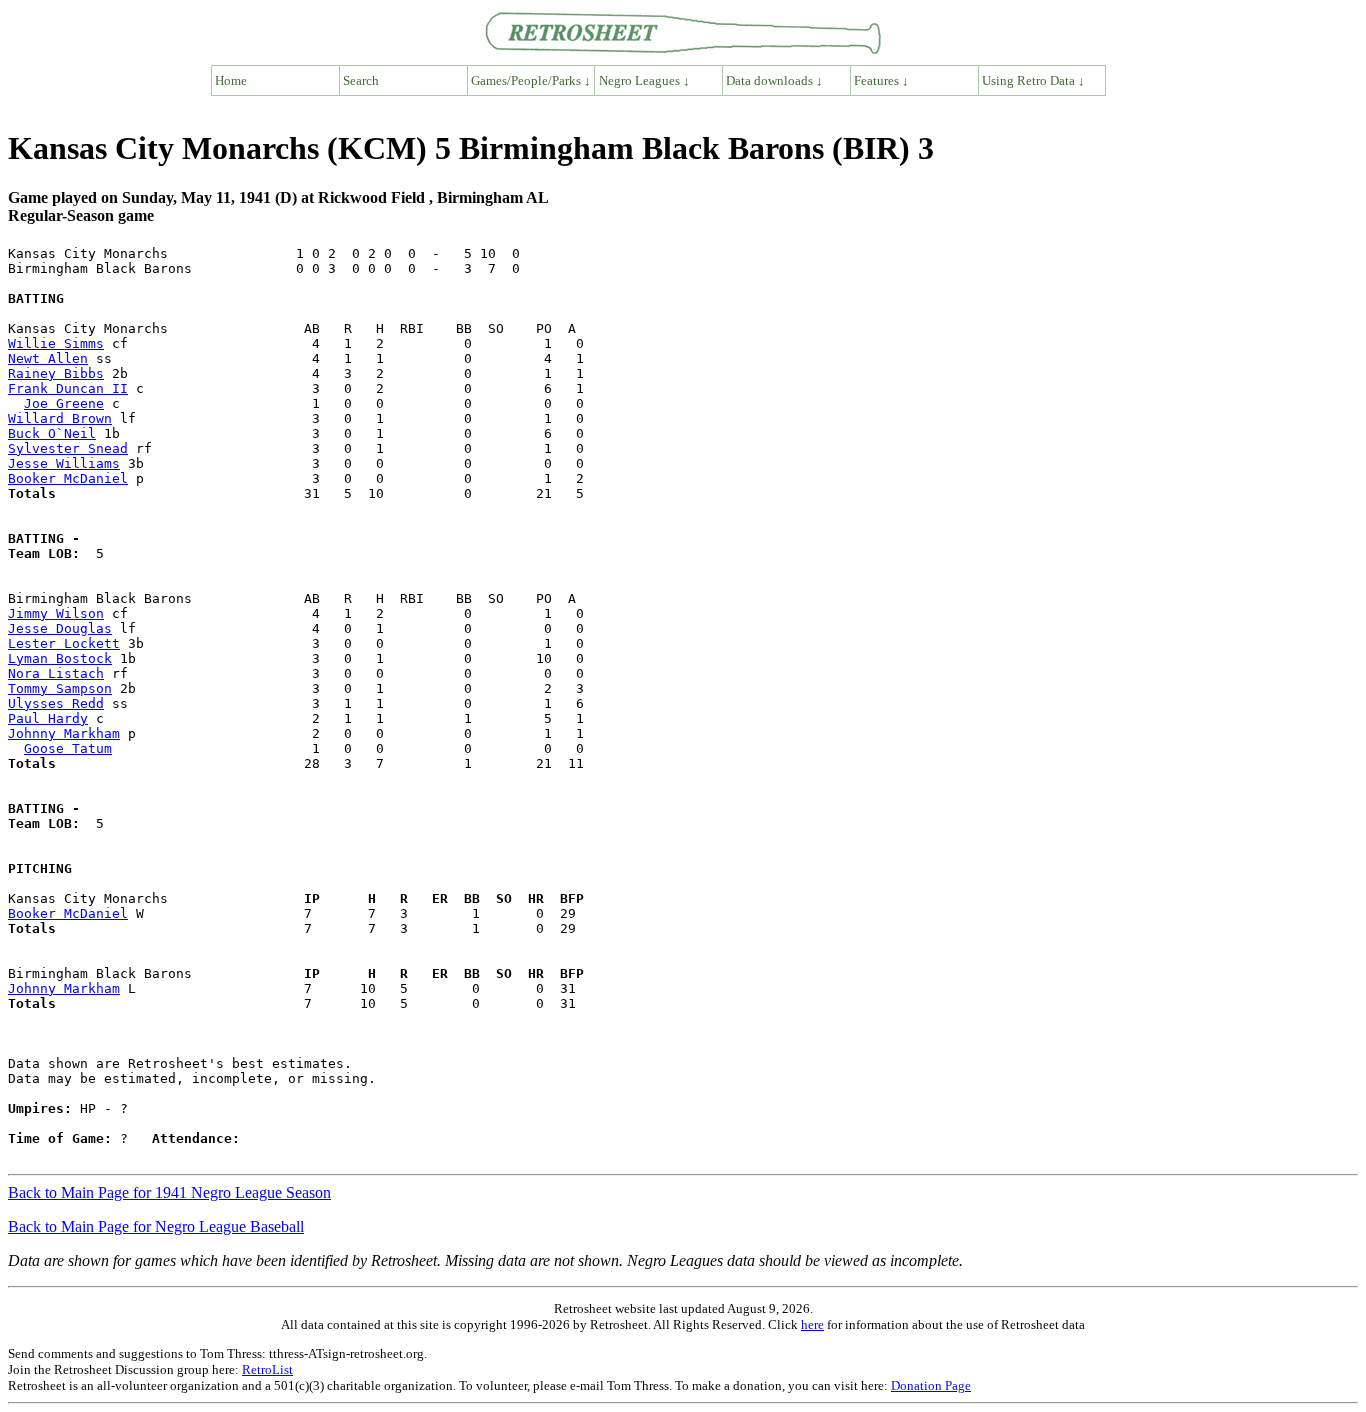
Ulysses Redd (56, 703)
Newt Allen (48, 358)
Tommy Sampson (60, 688)
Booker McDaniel (68, 478)
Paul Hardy (48, 718)
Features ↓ (881, 80)
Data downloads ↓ (774, 80)
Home (231, 80)
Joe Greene (64, 403)
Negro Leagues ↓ (644, 80)
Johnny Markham (64, 733)
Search (361, 80)
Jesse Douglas (60, 628)
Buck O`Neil (52, 433)
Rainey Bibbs (56, 373)
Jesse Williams (64, 463)
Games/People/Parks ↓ (531, 80)
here (812, 1324)
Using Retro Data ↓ (1033, 80)
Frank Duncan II (68, 388)
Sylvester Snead (68, 448)
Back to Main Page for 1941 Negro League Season (169, 1192)
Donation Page (931, 1385)
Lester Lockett (64, 643)
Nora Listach (56, 673)
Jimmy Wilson (56, 613)
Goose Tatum (68, 748)
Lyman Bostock (60, 658)
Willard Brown (60, 418)
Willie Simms (56, 343)
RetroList (267, 1369)
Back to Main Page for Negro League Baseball (156, 1226)
